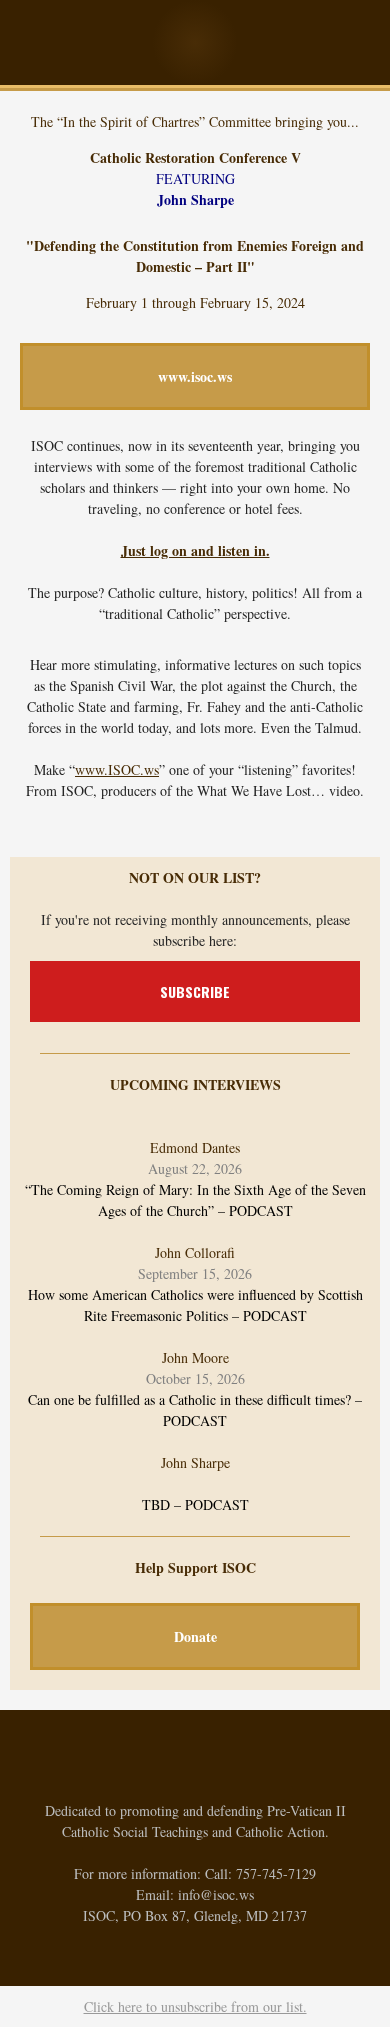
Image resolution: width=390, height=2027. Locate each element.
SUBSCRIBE (195, 991)
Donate (195, 1636)
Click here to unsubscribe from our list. (195, 2006)
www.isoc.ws (195, 376)
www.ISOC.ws (117, 769)
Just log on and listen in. (195, 550)
